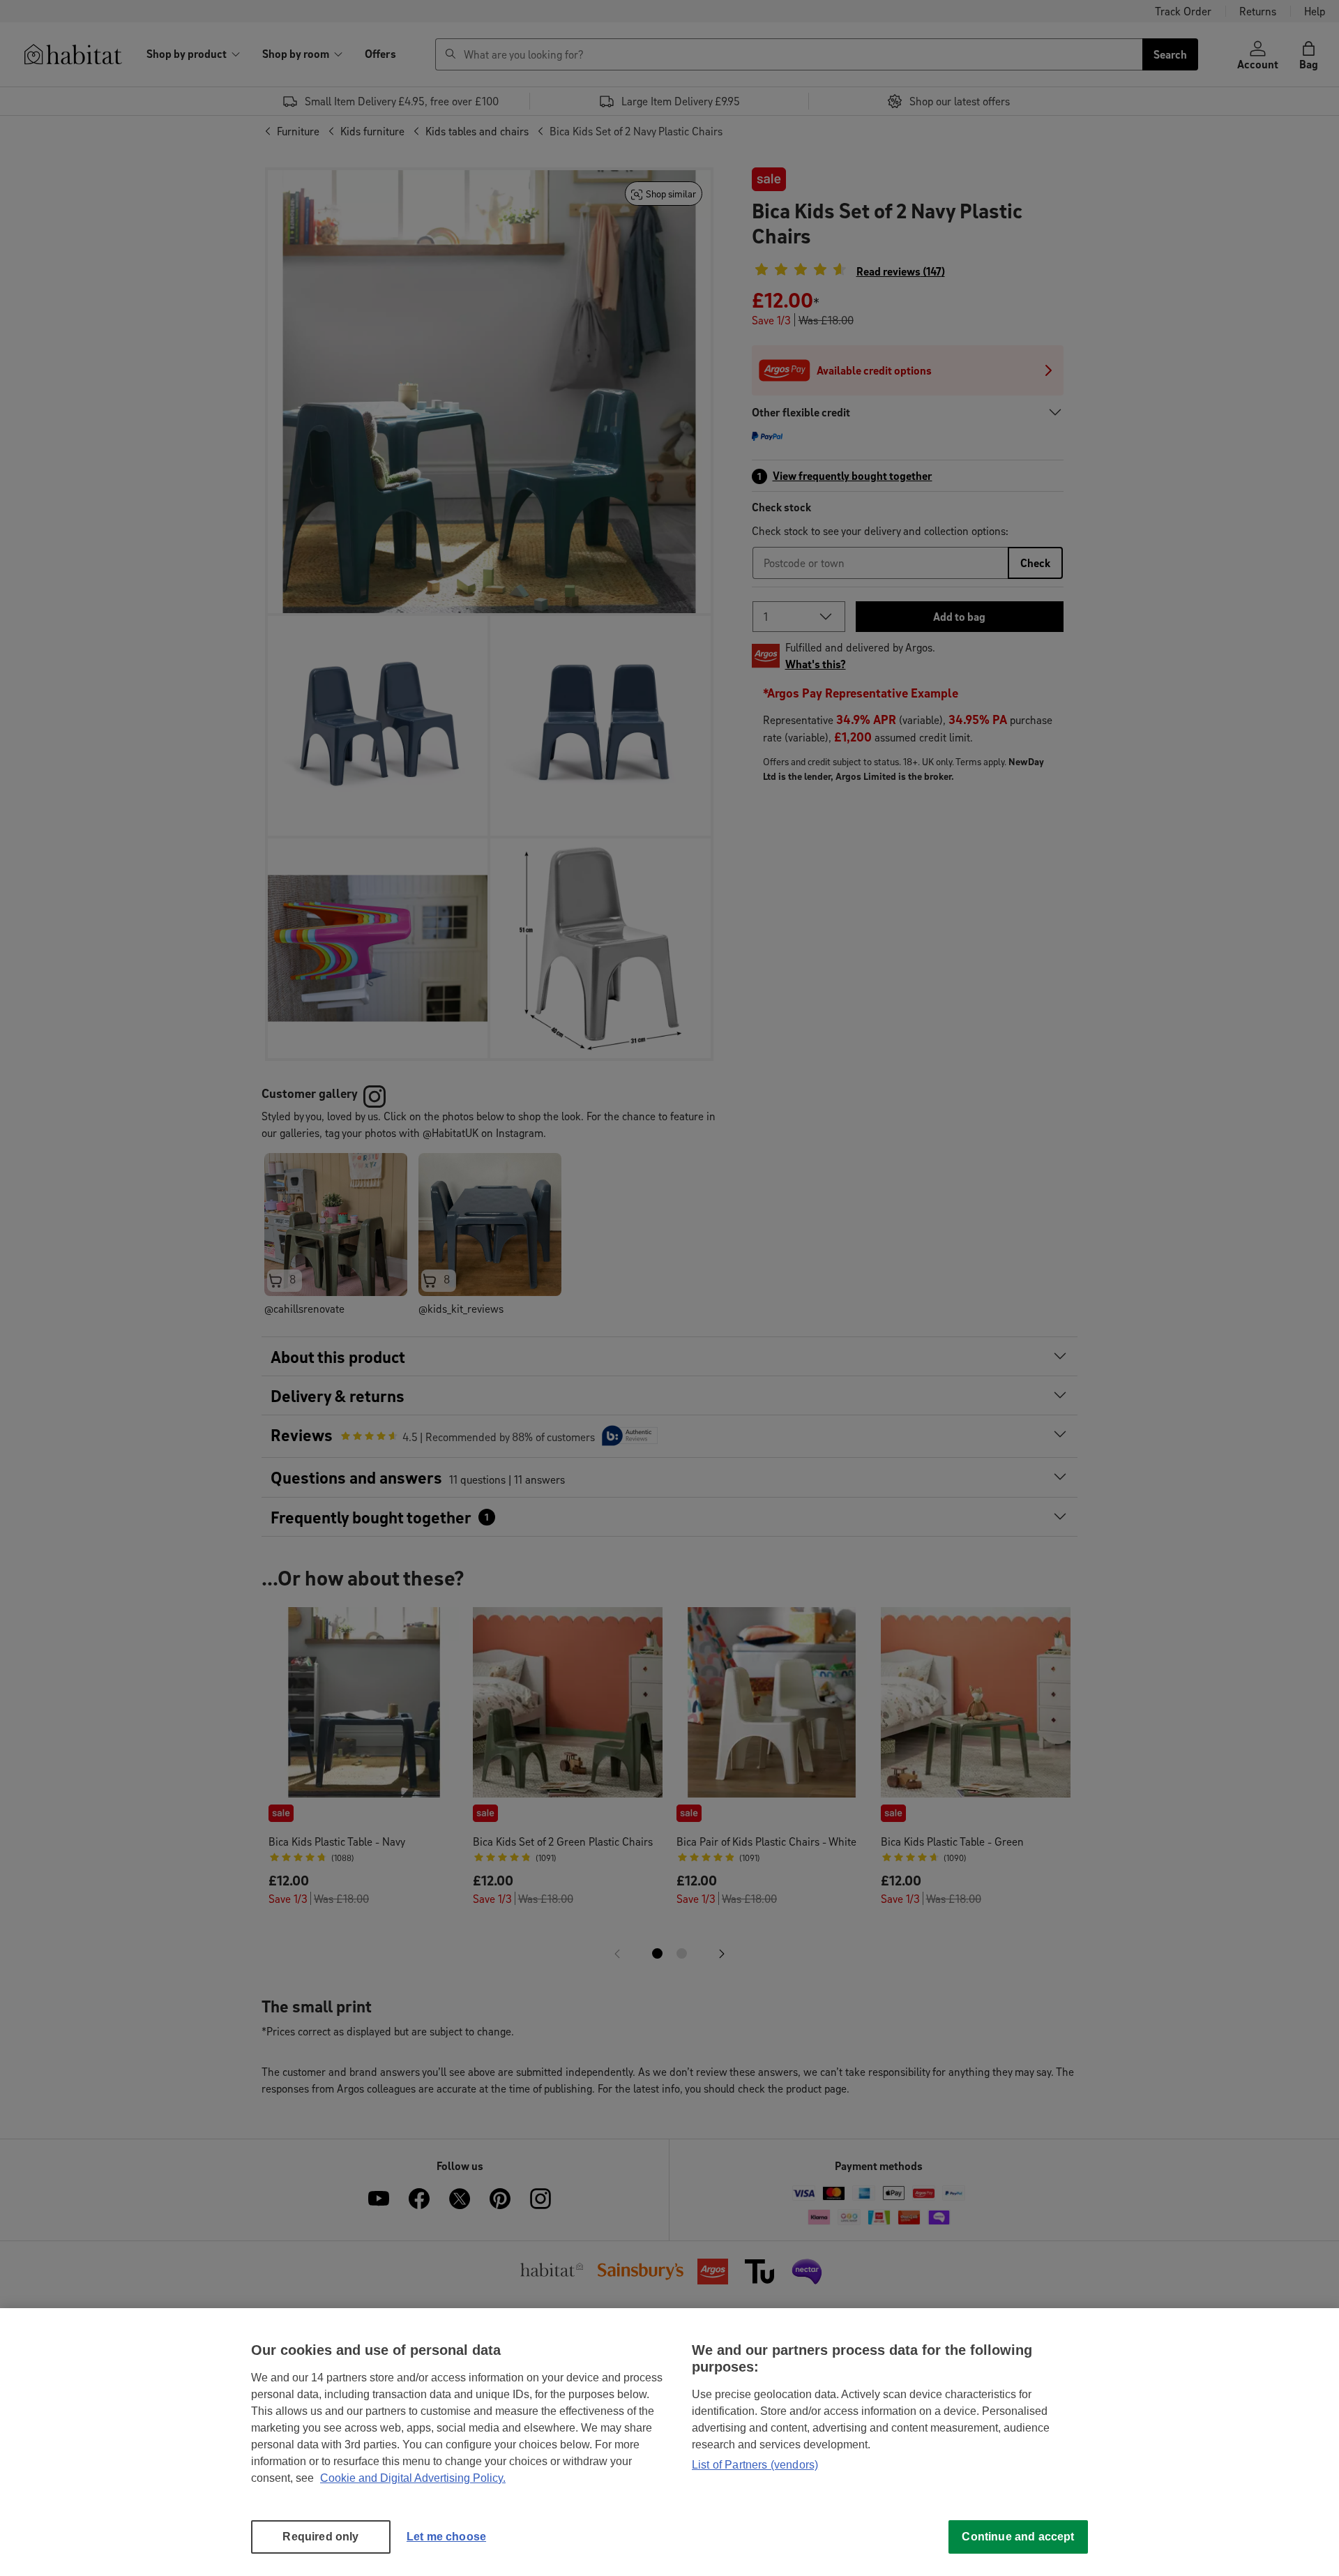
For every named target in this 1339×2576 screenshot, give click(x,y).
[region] (669, 2442)
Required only (320, 2537)
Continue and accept (1018, 2537)
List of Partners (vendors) (755, 2465)
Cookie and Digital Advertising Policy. (413, 2478)
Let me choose (446, 2537)
